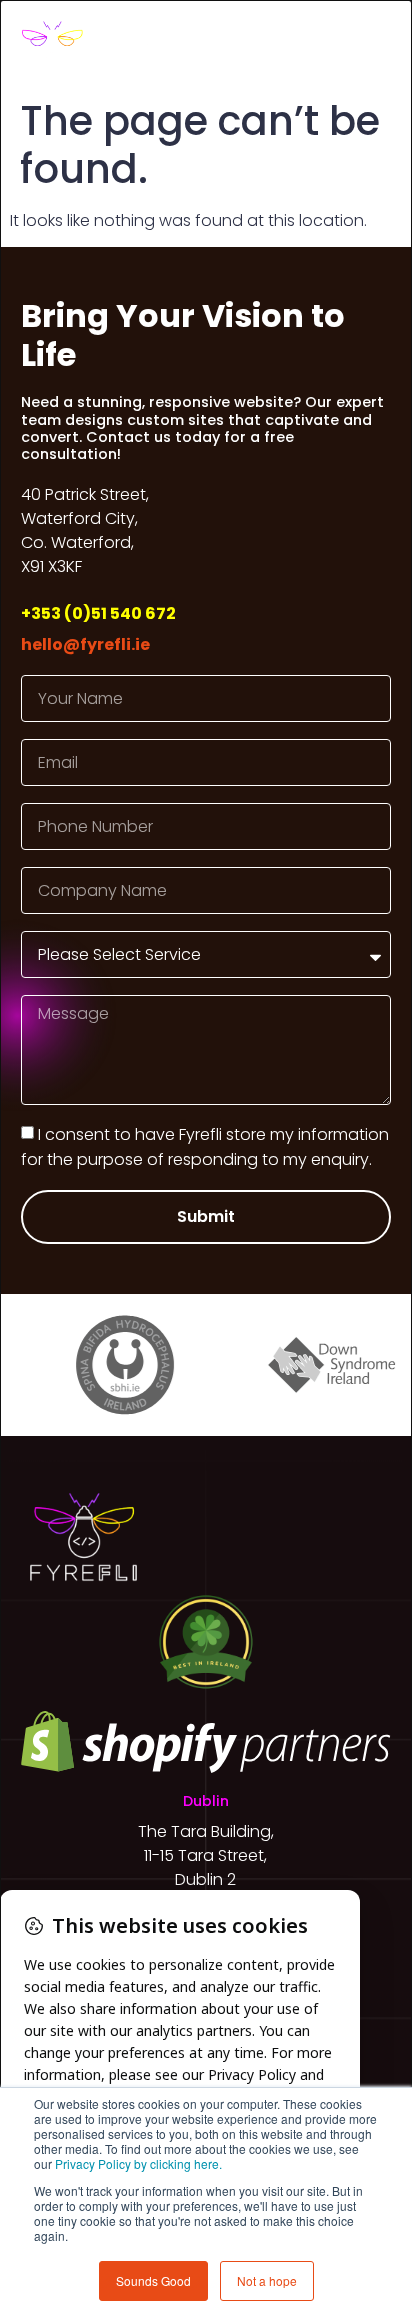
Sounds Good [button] (153, 2280)
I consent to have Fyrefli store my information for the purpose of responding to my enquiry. (205, 1147)
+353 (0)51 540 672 (98, 613)
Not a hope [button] (267, 2280)
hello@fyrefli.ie (85, 644)
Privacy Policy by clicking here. (138, 2163)
